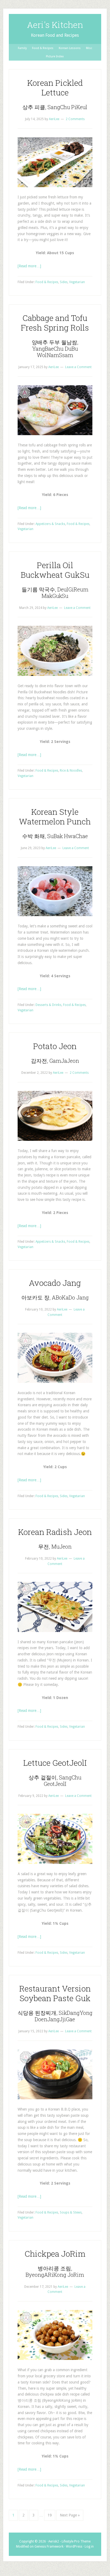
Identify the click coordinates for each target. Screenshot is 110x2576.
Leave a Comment (78, 367)
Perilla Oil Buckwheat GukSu (55, 570)
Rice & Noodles (71, 771)
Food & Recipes (47, 282)
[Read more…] (29, 266)
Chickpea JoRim (55, 2254)
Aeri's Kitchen (55, 25)
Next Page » (70, 2515)
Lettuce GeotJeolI (55, 1763)
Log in (89, 2547)
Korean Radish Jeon (55, 1532)
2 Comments (75, 119)
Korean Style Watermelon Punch (55, 817)
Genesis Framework (49, 2547)
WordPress (74, 2547)
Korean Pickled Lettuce (55, 88)
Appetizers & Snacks (50, 524)
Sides (64, 282)
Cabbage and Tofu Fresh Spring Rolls (55, 323)
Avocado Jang (55, 1283)
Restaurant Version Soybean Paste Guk (55, 1993)
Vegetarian (77, 282)
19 (50, 2515)
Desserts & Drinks (48, 1005)
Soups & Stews (71, 2212)
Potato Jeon (55, 1046)
